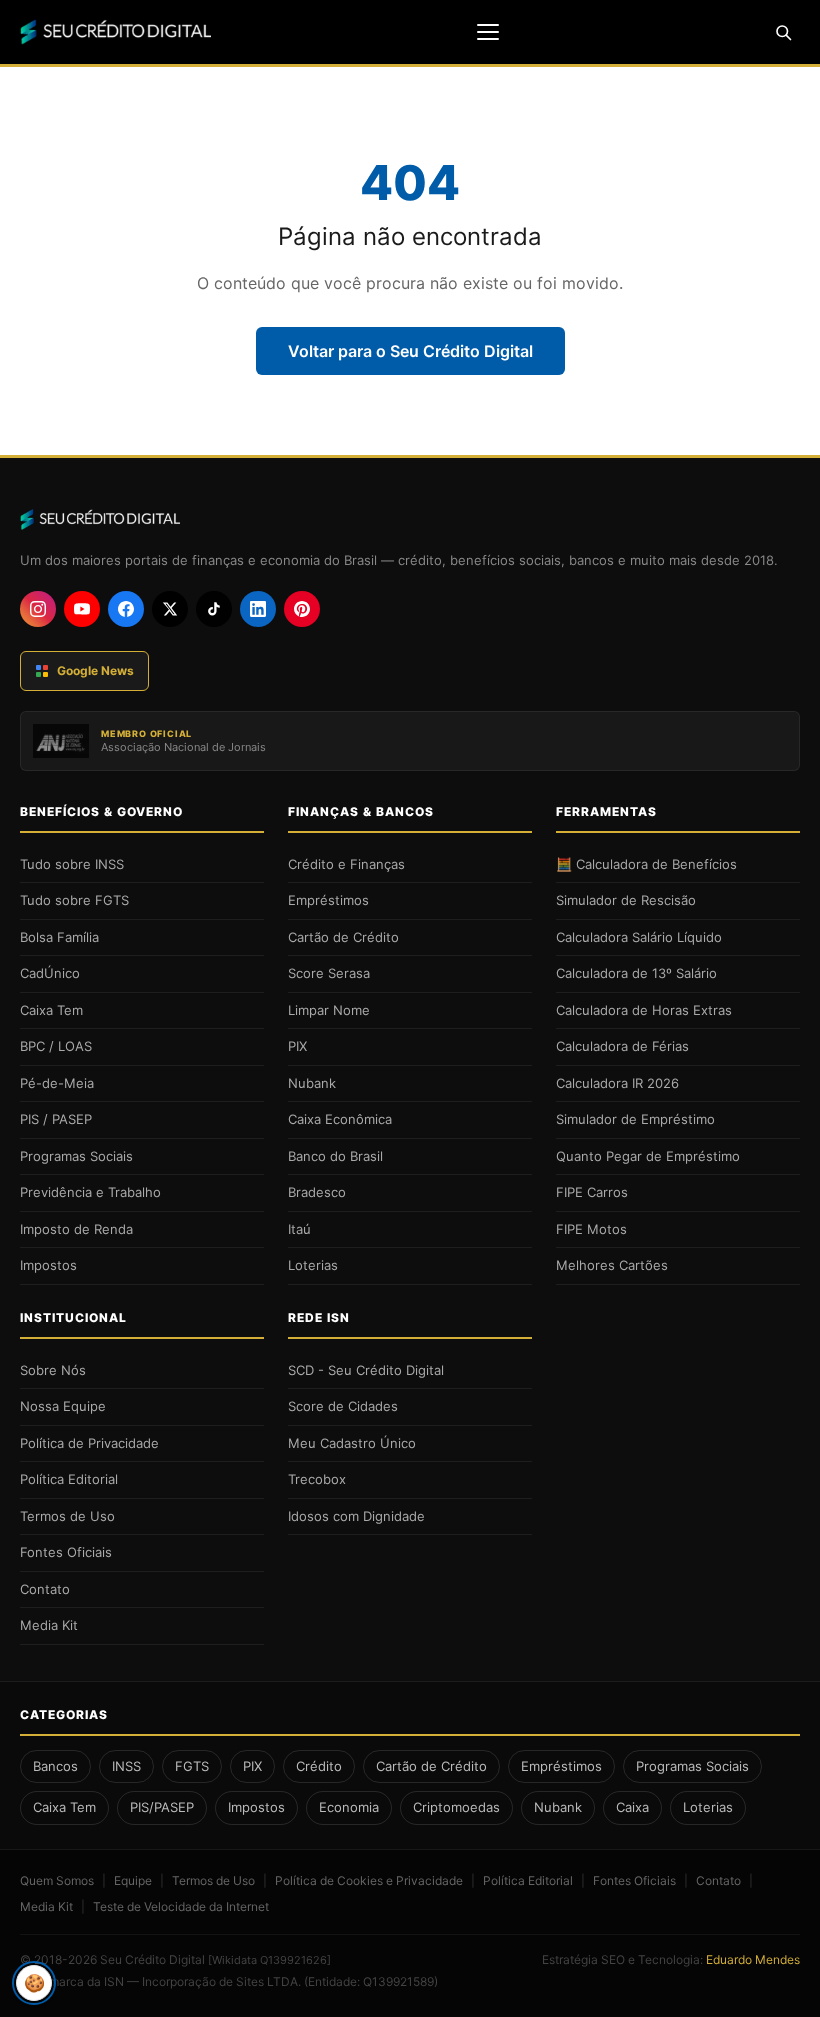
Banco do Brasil (335, 1156)
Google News (95, 670)
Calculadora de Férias (622, 1046)
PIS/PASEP (162, 1807)
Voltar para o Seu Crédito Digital (410, 351)
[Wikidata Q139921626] (269, 1960)
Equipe (133, 1880)
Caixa (632, 1807)
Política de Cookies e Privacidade (369, 1880)
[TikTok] (214, 609)
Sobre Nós (53, 1370)
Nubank (312, 1083)
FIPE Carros (592, 1192)
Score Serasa (329, 973)
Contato (45, 1589)
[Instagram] (38, 609)
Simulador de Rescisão (626, 900)
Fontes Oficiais (66, 1552)
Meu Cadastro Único (352, 1443)
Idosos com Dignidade (356, 1516)
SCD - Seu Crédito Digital (366, 1370)
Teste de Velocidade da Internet (181, 1906)
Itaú (299, 1229)
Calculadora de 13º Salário (636, 973)
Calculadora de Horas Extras (644, 1010)
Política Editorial (69, 1479)
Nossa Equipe (63, 1406)
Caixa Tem (51, 1010)
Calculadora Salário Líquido (639, 937)
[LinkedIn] (258, 609)
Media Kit (49, 1625)
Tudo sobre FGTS (74, 900)
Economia (349, 1807)
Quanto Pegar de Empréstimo (648, 1156)
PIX (297, 1046)
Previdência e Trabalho (90, 1192)
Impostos (48, 1265)
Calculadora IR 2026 (617, 1083)
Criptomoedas (456, 1807)
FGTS (192, 1766)
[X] (170, 609)
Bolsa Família (59, 937)
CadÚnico (50, 973)
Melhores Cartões (612, 1265)
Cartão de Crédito (343, 937)
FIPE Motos (591, 1229)
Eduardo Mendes (753, 1959)
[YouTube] (82, 609)
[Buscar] (783, 32)
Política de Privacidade (89, 1443)
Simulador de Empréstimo (635, 1119)
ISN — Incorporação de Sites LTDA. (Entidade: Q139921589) (271, 1981)
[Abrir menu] (488, 32)
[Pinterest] (302, 609)
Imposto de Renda (76, 1229)
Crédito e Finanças (346, 864)
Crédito (319, 1766)
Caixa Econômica (340, 1119)
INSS (126, 1766)
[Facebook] (126, 609)
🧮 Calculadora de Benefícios (646, 864)
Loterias (313, 1265)
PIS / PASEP (56, 1119)
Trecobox (317, 1479)
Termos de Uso (67, 1516)
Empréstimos (328, 900)
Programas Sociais (76, 1156)
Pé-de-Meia (57, 1083)
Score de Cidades (343, 1406)
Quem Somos (57, 1880)
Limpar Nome (329, 1010)
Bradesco (317, 1192)
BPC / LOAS (56, 1046)
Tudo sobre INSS (72, 864)
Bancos (55, 1766)
